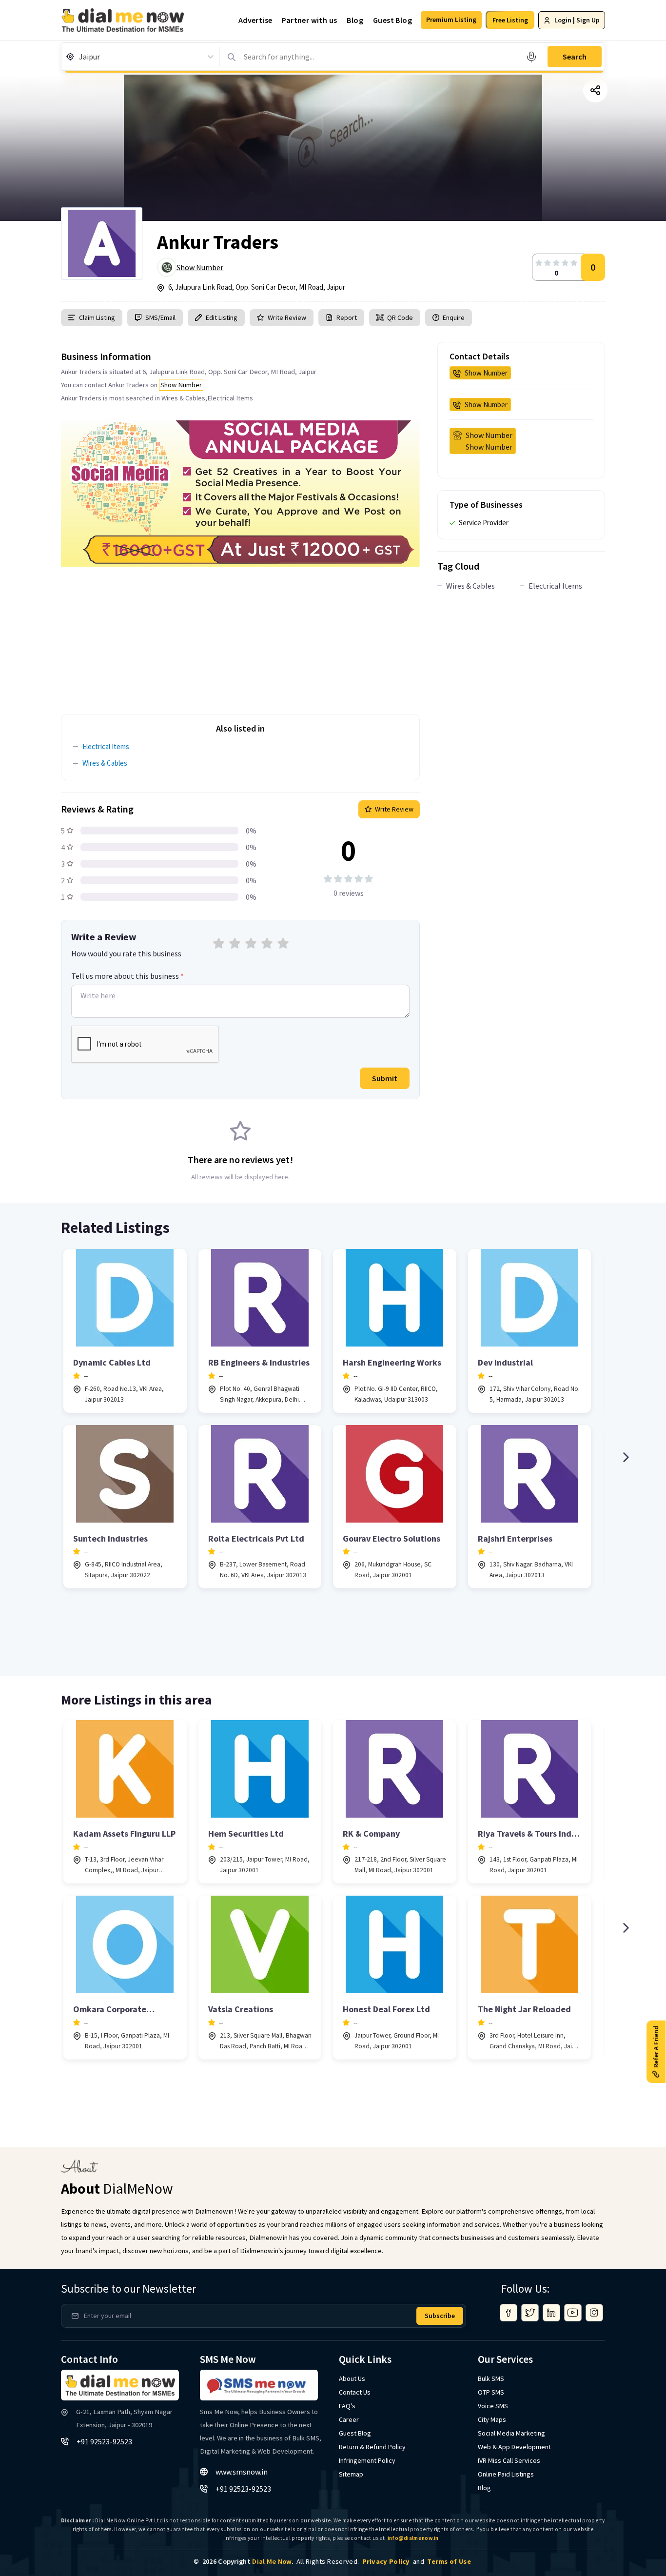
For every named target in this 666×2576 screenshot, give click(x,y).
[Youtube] (573, 2313)
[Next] (626, 1457)
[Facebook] (509, 2313)
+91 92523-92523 (104, 2441)
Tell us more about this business (127, 976)
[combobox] (80, 57)
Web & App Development (514, 2447)
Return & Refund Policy (372, 2447)
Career (349, 2419)
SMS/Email (160, 317)
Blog (355, 20)
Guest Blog (392, 20)
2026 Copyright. (248, 2561)
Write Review (287, 317)
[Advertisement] (240, 635)
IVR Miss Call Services (509, 2460)
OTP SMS (491, 2392)
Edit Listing (222, 317)
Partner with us (309, 20)
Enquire (453, 317)
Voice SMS (493, 2406)
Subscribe (440, 2316)
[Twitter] (530, 2313)
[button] (451, 20)
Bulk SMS (491, 2378)
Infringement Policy (367, 2460)
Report (347, 317)
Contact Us (355, 2392)
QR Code (400, 317)
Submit (385, 1078)
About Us (352, 2378)
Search (575, 57)
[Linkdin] (551, 2313)
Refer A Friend (656, 2046)
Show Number (200, 267)
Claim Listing (97, 317)
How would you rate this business (126, 953)
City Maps (492, 2419)
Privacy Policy (386, 2561)
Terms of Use (449, 2561)
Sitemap (351, 2474)
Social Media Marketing (511, 2433)
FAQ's (347, 2406)
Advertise (255, 20)
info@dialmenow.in (413, 2538)
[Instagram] (594, 2313)
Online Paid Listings (506, 2474)
